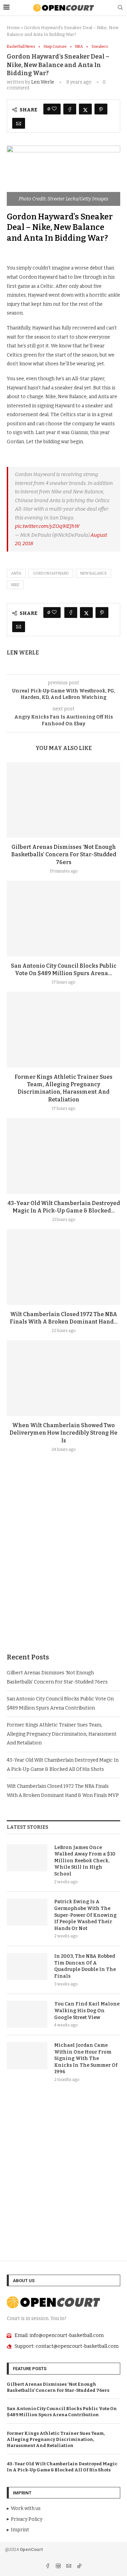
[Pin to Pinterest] (101, 109)
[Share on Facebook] (70, 109)
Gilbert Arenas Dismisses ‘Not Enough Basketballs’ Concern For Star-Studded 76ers (64, 855)
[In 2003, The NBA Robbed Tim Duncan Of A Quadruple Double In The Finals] (27, 1967)
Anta (16, 573)
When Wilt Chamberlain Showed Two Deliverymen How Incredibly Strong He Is (63, 1433)
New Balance (93, 573)
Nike (15, 585)
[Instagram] (59, 2567)
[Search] (120, 8)
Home (13, 28)
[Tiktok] (79, 2567)
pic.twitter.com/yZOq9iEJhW (47, 526)
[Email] (69, 2567)
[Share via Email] (19, 123)
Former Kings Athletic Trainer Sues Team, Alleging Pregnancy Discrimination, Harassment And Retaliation (62, 1734)
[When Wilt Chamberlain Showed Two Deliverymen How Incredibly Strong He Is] (63, 1378)
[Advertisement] (63, 1569)
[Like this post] (54, 109)
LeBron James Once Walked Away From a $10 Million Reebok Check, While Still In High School (85, 1861)
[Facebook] (48, 2567)
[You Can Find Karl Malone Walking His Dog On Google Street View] (27, 2014)
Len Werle (43, 82)
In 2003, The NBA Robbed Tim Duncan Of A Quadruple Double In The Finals (85, 1966)
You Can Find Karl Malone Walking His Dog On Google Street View (87, 2011)
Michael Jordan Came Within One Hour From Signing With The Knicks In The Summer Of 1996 (86, 2058)
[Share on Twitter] (85, 109)
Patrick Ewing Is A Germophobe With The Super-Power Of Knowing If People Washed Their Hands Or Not (85, 1915)
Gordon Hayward (51, 573)
